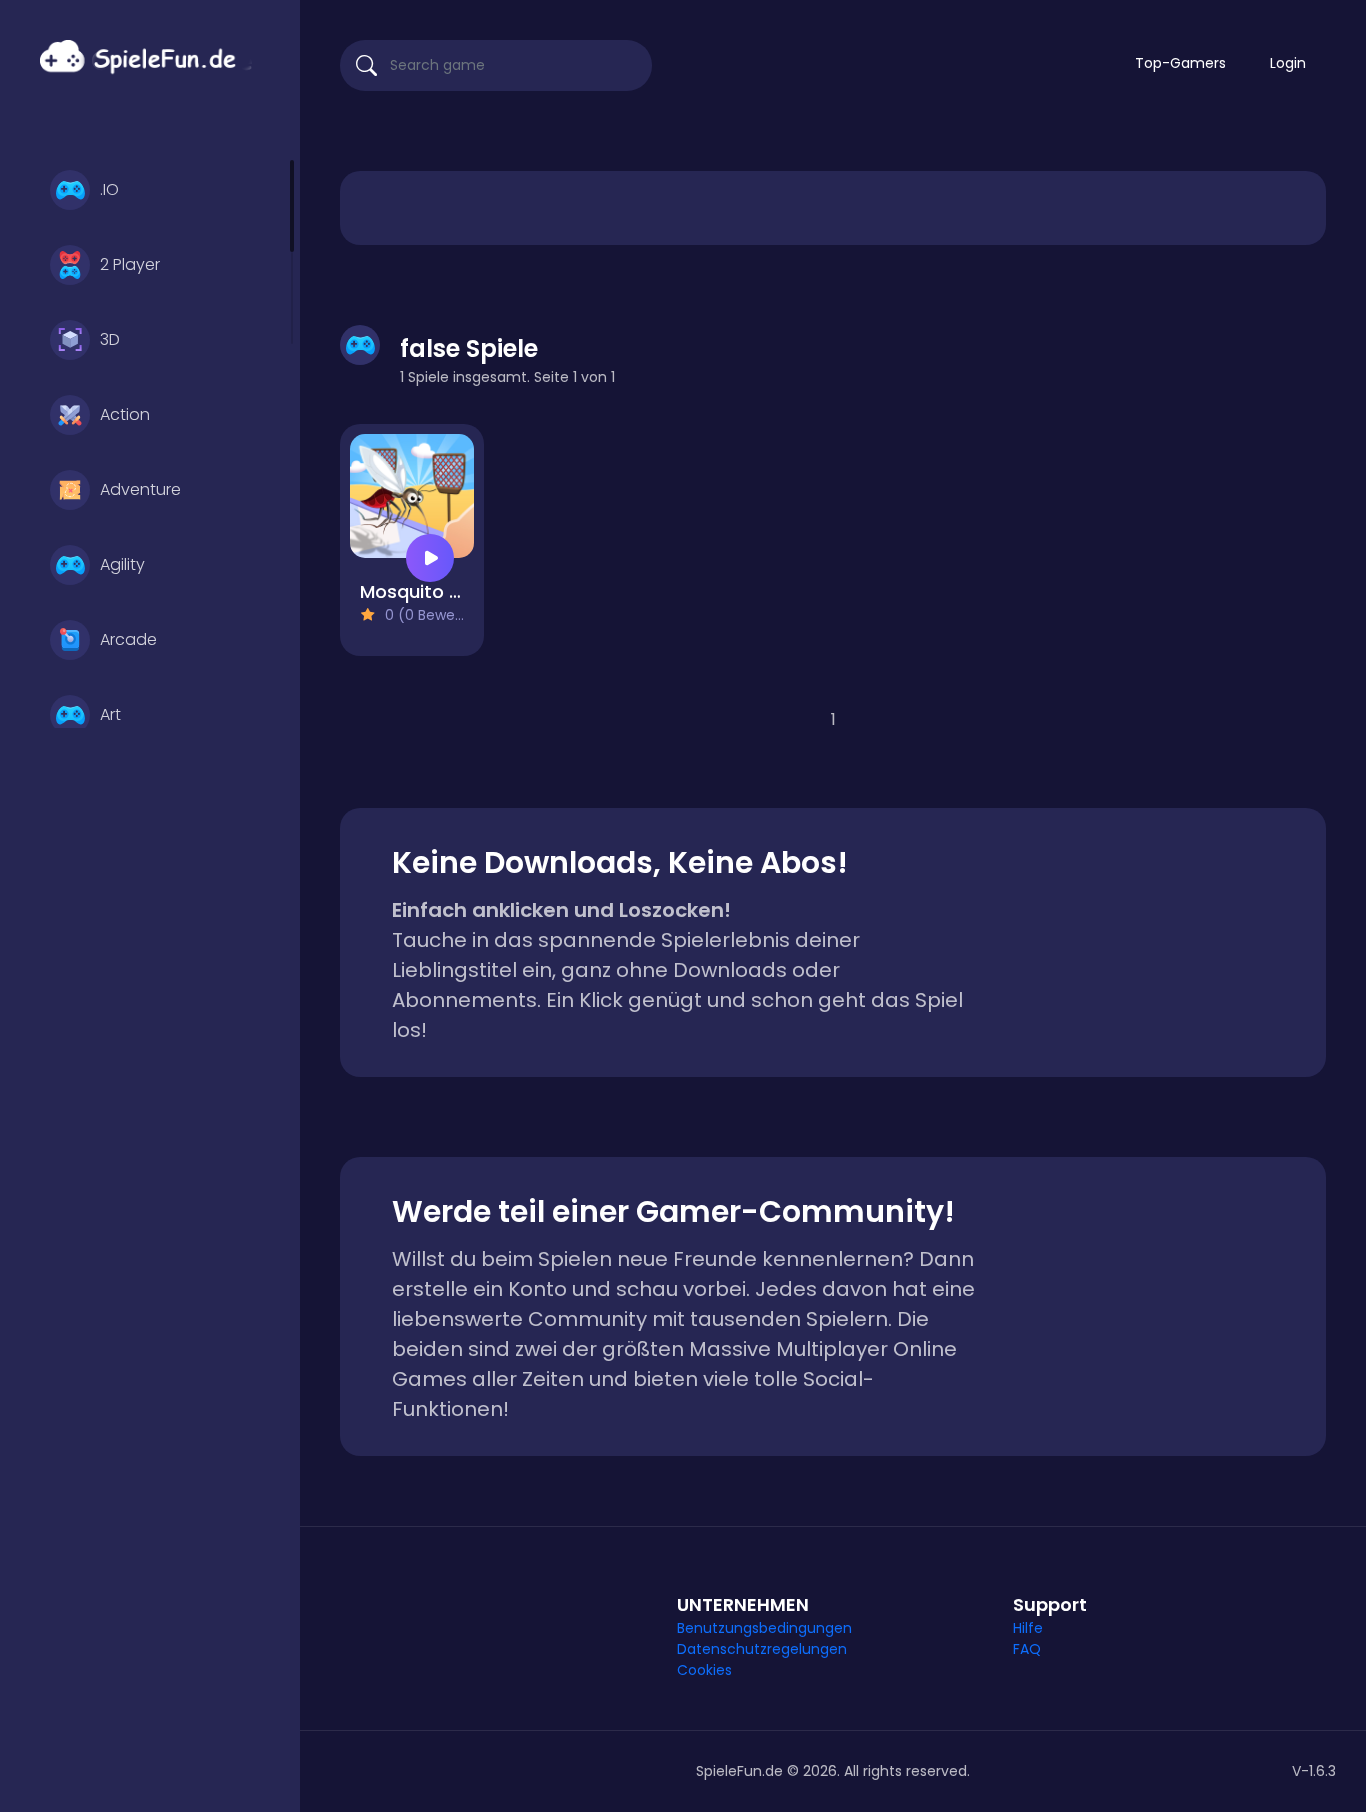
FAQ (1027, 1649)
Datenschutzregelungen (762, 1649)
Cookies (704, 1670)
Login (1288, 63)
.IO (109, 189)
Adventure (140, 489)
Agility (122, 564)
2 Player (130, 264)
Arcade (128, 639)
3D (110, 339)
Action (125, 414)
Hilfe (1028, 1628)
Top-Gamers (1180, 63)
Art (110, 714)
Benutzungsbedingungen (764, 1628)
